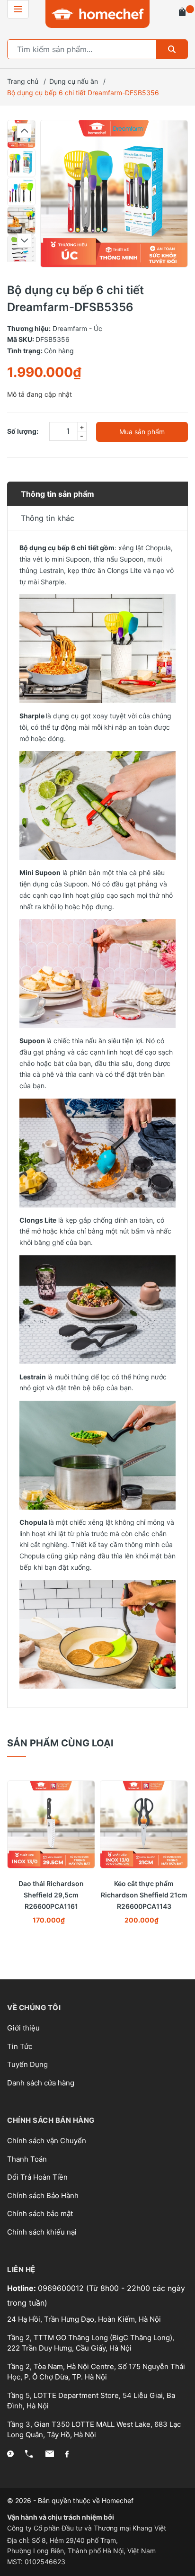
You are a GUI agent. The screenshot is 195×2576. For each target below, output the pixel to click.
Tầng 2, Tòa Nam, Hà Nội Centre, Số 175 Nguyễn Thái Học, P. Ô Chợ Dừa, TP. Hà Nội (96, 2372)
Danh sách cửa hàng (41, 2083)
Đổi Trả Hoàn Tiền (37, 2177)
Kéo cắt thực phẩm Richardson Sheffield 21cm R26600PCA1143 (144, 1895)
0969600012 (62, 2288)
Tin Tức (20, 2046)
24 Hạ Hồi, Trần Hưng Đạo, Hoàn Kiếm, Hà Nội (84, 2319)
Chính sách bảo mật (40, 2214)
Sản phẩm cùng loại (60, 1743)
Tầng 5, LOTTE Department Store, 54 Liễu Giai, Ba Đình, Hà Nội (91, 2401)
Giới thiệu (23, 2028)
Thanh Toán (27, 2159)
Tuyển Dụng (27, 2064)
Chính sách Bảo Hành (43, 2196)
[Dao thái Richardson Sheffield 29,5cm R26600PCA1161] (51, 1825)
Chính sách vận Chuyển (47, 2141)
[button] (24, 131)
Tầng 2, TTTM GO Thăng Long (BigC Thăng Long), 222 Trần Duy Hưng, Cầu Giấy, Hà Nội (91, 2343)
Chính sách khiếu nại (42, 2232)
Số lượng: (23, 431)
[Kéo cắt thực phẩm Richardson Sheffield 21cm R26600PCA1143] (144, 1825)
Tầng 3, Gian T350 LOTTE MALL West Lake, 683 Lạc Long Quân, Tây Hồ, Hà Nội (94, 2430)
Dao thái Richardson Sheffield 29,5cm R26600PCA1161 (51, 1895)
